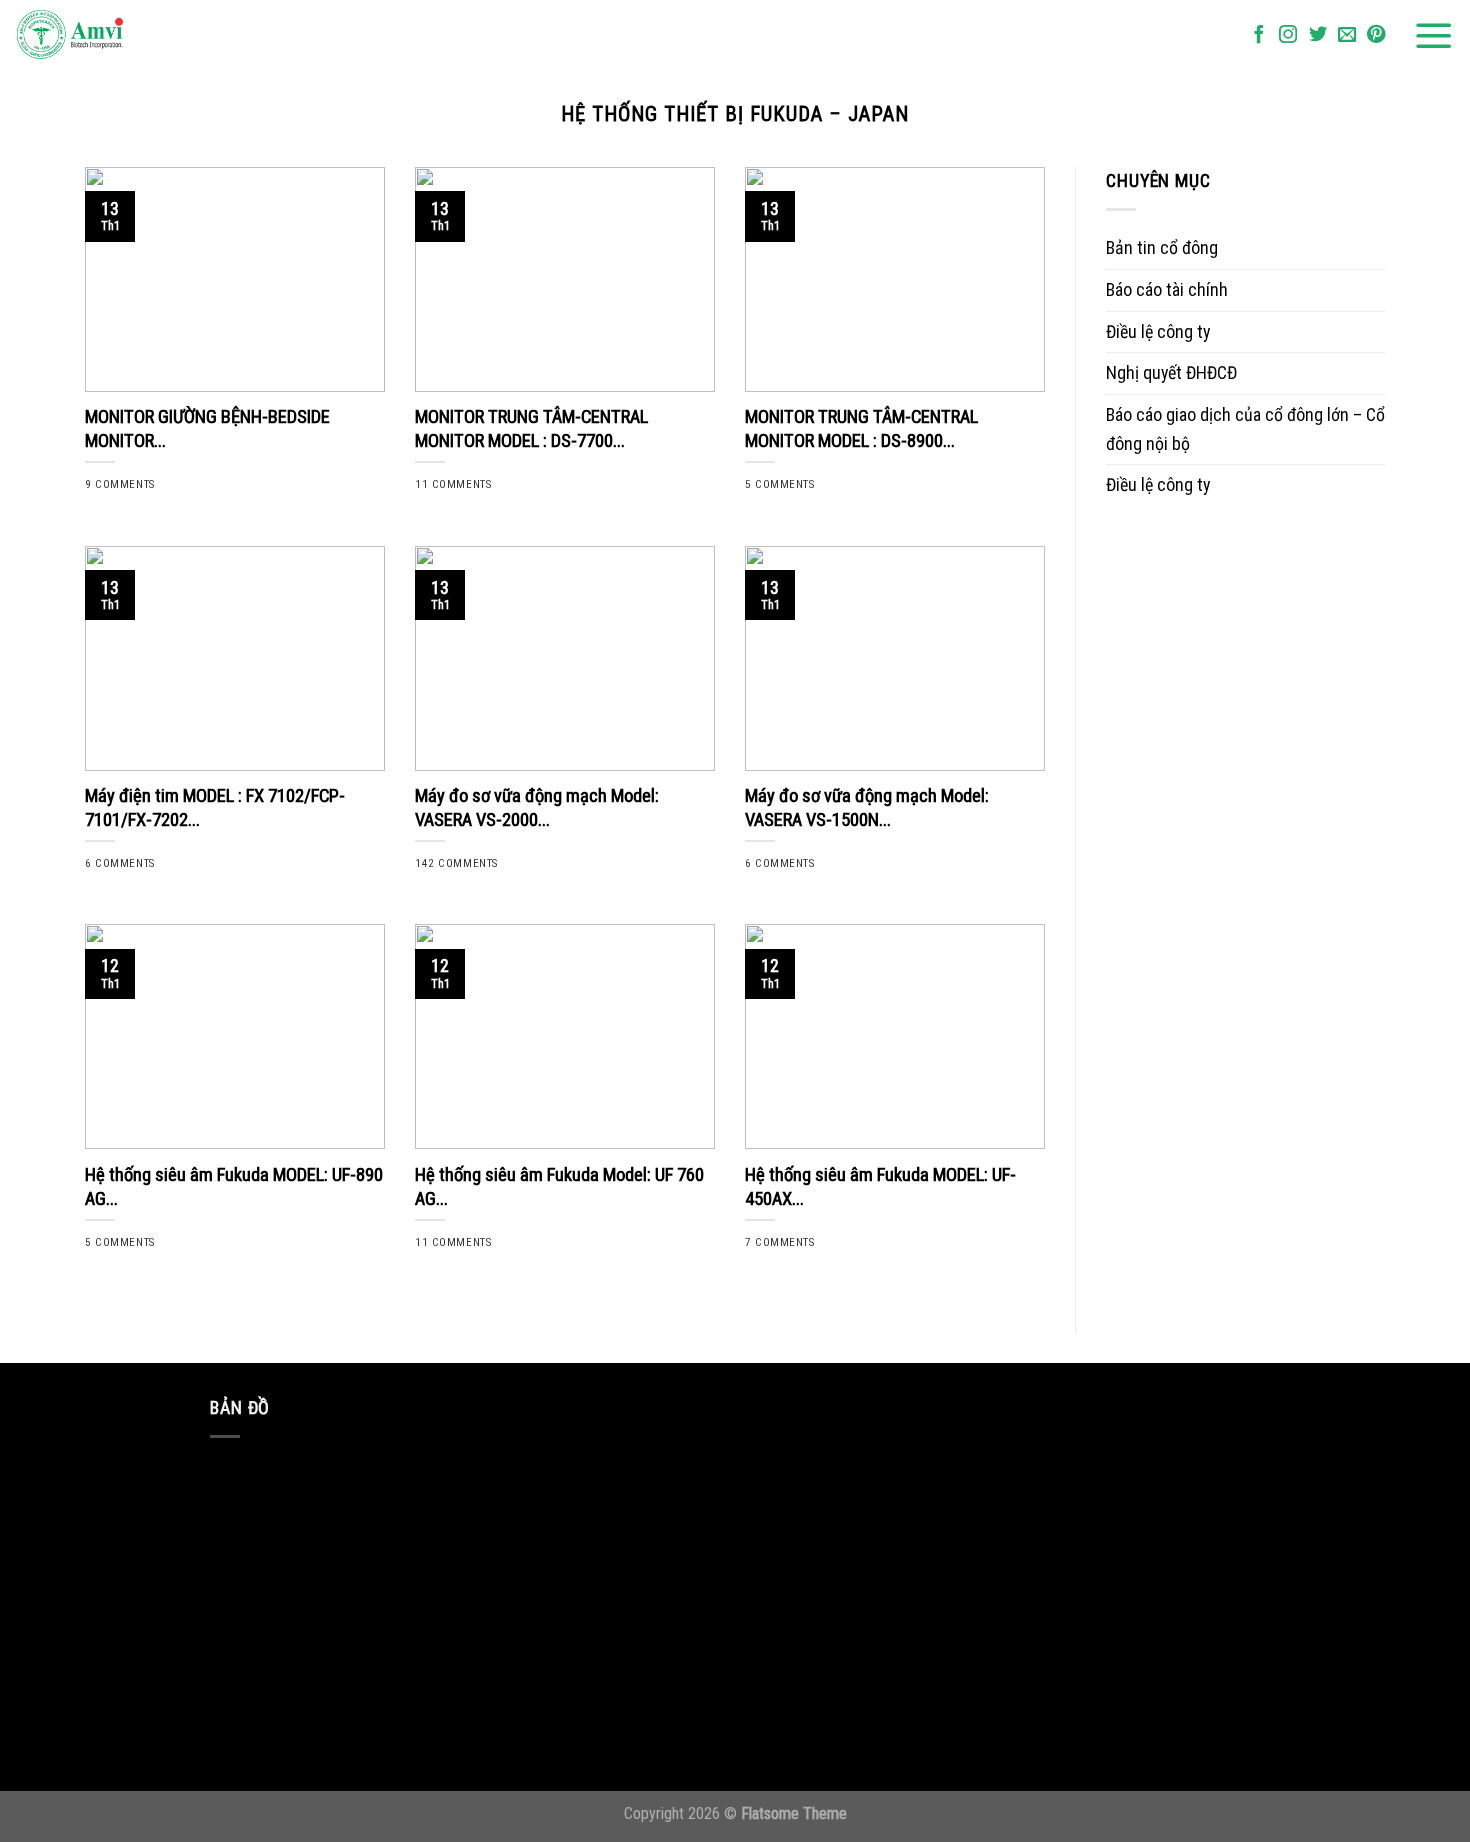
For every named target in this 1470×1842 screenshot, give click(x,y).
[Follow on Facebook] (1259, 35)
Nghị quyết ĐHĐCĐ (1171, 372)
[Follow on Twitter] (1318, 35)
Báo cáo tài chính (1167, 289)
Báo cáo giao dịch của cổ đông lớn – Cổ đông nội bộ (1245, 429)
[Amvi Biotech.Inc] (115, 36)
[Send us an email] (1347, 35)
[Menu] (1434, 36)
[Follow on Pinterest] (1376, 35)
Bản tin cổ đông (1162, 247)
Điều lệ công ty (1158, 331)
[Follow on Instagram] (1288, 35)
